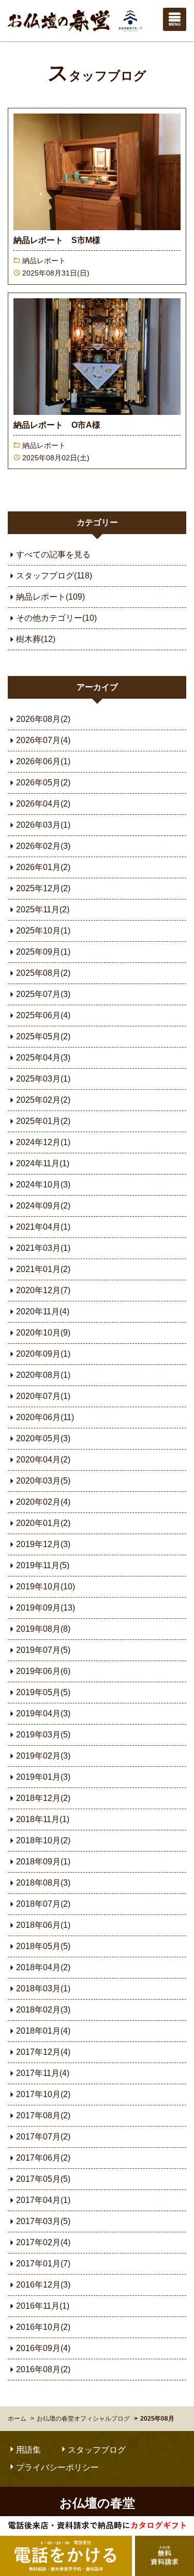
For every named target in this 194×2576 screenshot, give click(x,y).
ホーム (17, 2419)
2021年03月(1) (43, 1248)
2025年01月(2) (43, 1121)
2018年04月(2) (43, 1967)
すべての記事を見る (53, 554)
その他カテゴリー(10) (56, 618)
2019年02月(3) (43, 1756)
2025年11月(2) (43, 909)
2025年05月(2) (43, 1036)
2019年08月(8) (43, 1629)
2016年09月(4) (43, 2348)
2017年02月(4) (43, 2242)
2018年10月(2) (43, 1840)
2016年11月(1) (43, 2306)
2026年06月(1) (43, 761)
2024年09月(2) (43, 1206)
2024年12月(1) (43, 1142)
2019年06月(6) (43, 1671)
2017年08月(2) (43, 2115)
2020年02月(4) (43, 1502)
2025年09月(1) (43, 952)
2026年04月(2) (43, 804)
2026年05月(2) (43, 783)
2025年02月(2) (43, 1100)
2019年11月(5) (43, 1565)
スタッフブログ (97, 76)
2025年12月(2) (43, 888)
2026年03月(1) (43, 825)
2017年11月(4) (43, 2073)
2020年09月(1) (43, 1354)
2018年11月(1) (43, 1819)
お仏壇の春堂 (75, 21)
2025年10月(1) (43, 931)
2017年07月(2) (43, 2137)
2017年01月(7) (43, 2264)
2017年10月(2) (43, 2094)
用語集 (28, 2450)
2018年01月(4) (43, 2031)
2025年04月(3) (43, 1058)
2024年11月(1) (43, 1163)
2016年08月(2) (43, 2369)
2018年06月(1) (43, 1925)
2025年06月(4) (43, 1015)
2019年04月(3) (43, 1713)
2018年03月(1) (43, 1989)
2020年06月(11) (45, 1417)
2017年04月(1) (43, 2200)
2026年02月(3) (43, 846)
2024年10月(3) (43, 1185)
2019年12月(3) (43, 1544)
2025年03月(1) (43, 1079)
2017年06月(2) (43, 2158)
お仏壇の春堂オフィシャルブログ (83, 2419)
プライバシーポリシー (57, 2467)
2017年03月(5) (43, 2221)
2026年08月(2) (43, 719)
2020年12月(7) (43, 1290)
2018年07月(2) (43, 1904)
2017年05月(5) (43, 2179)
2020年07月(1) (43, 1396)
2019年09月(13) (46, 1608)
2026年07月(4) (43, 740)
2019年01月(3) (43, 1777)
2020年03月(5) (43, 1481)
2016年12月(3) (43, 2285)
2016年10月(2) (43, 2327)
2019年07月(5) (43, 1650)
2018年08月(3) (43, 1883)
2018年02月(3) (43, 2010)
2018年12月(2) (43, 1798)
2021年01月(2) (43, 1269)
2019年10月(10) (46, 1587)
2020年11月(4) (43, 1311)
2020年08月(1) (43, 1375)
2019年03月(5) (43, 1735)
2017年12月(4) (43, 2052)
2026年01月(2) (43, 867)
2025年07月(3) (43, 994)
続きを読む (97, 196)
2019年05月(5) (43, 1692)
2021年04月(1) (43, 1227)
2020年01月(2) (43, 1523)
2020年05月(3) (43, 1438)
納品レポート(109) (50, 597)
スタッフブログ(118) (54, 576)
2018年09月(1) (43, 1862)
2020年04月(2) (43, 1460)
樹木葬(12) (36, 639)
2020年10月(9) (43, 1333)
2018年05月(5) (43, 1946)
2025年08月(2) (43, 973)
